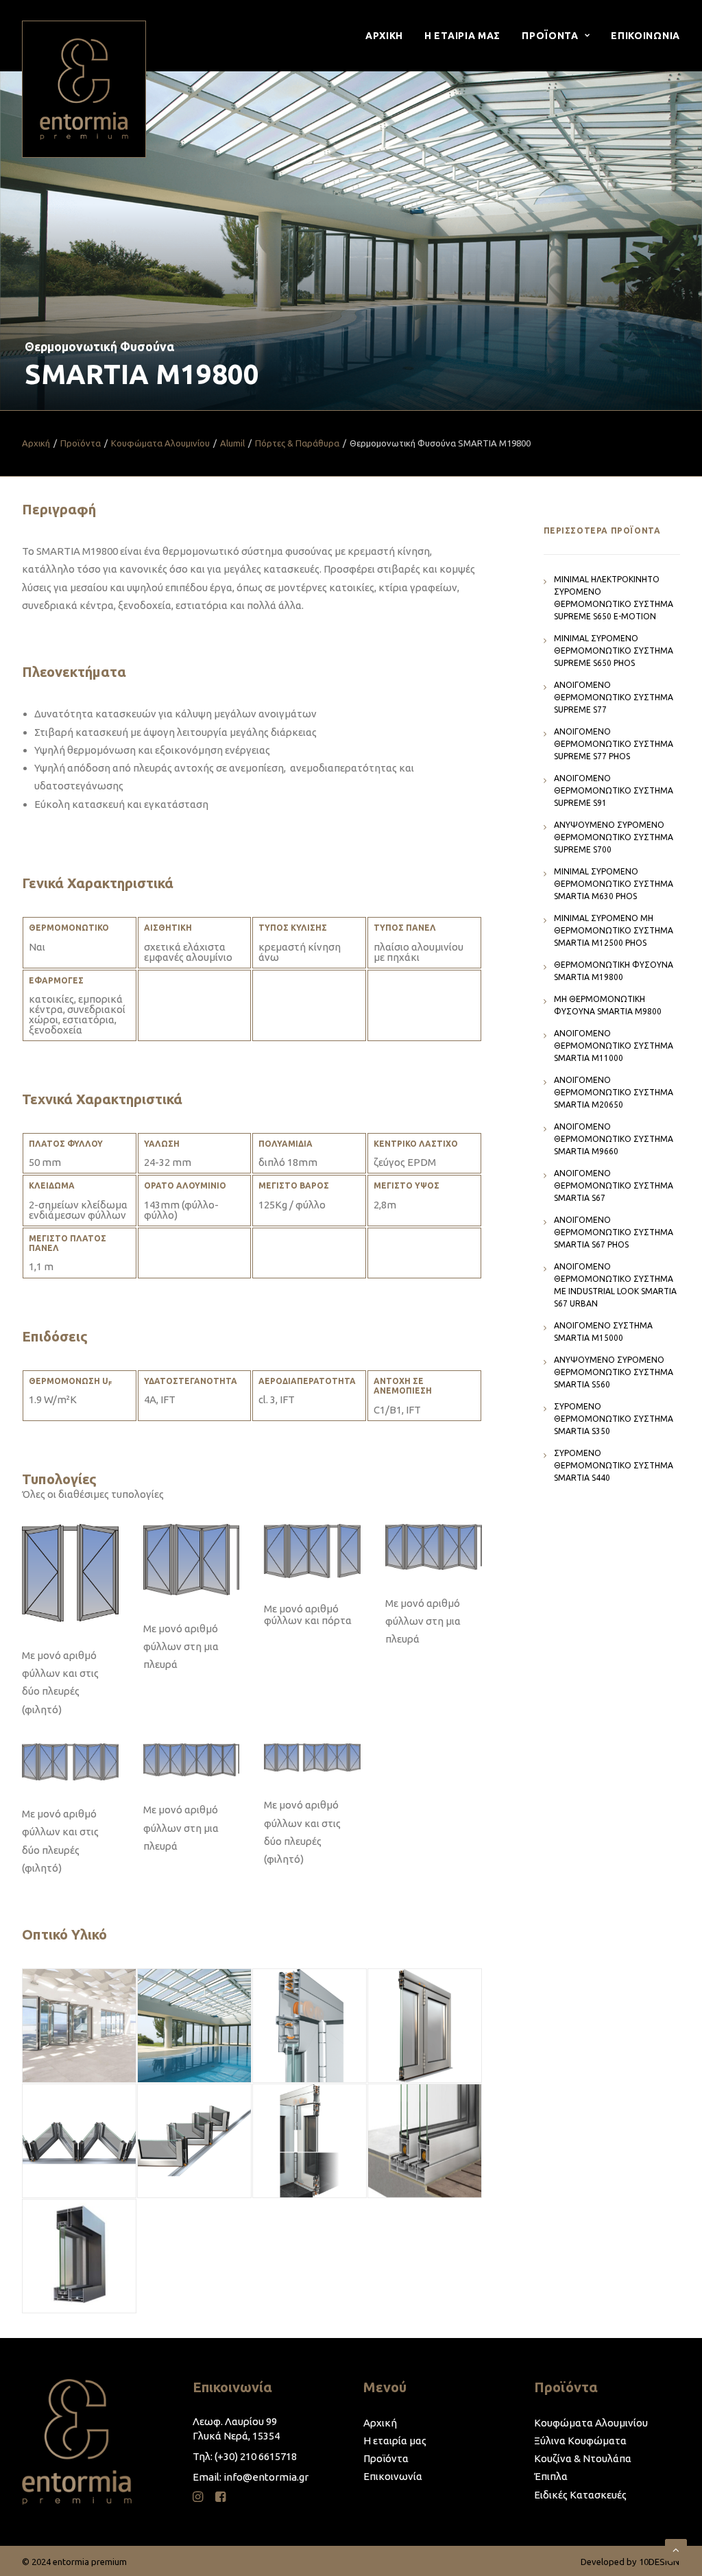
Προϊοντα (550, 36)
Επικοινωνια (645, 36)
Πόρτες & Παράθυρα (297, 443)
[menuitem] (389, 36)
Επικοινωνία (393, 2476)
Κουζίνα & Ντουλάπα (583, 2458)
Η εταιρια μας (462, 36)
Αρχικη (384, 36)
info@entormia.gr (266, 2477)
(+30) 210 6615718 (256, 2456)
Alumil (232, 443)
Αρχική (36, 443)
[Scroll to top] (676, 2549)
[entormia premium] (84, 89)
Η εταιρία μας (395, 2441)
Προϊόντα (81, 443)
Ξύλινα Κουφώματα (580, 2441)
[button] (198, 2498)
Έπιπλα (551, 2476)
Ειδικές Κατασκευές (580, 2495)
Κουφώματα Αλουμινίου (160, 443)
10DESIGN (659, 2562)
